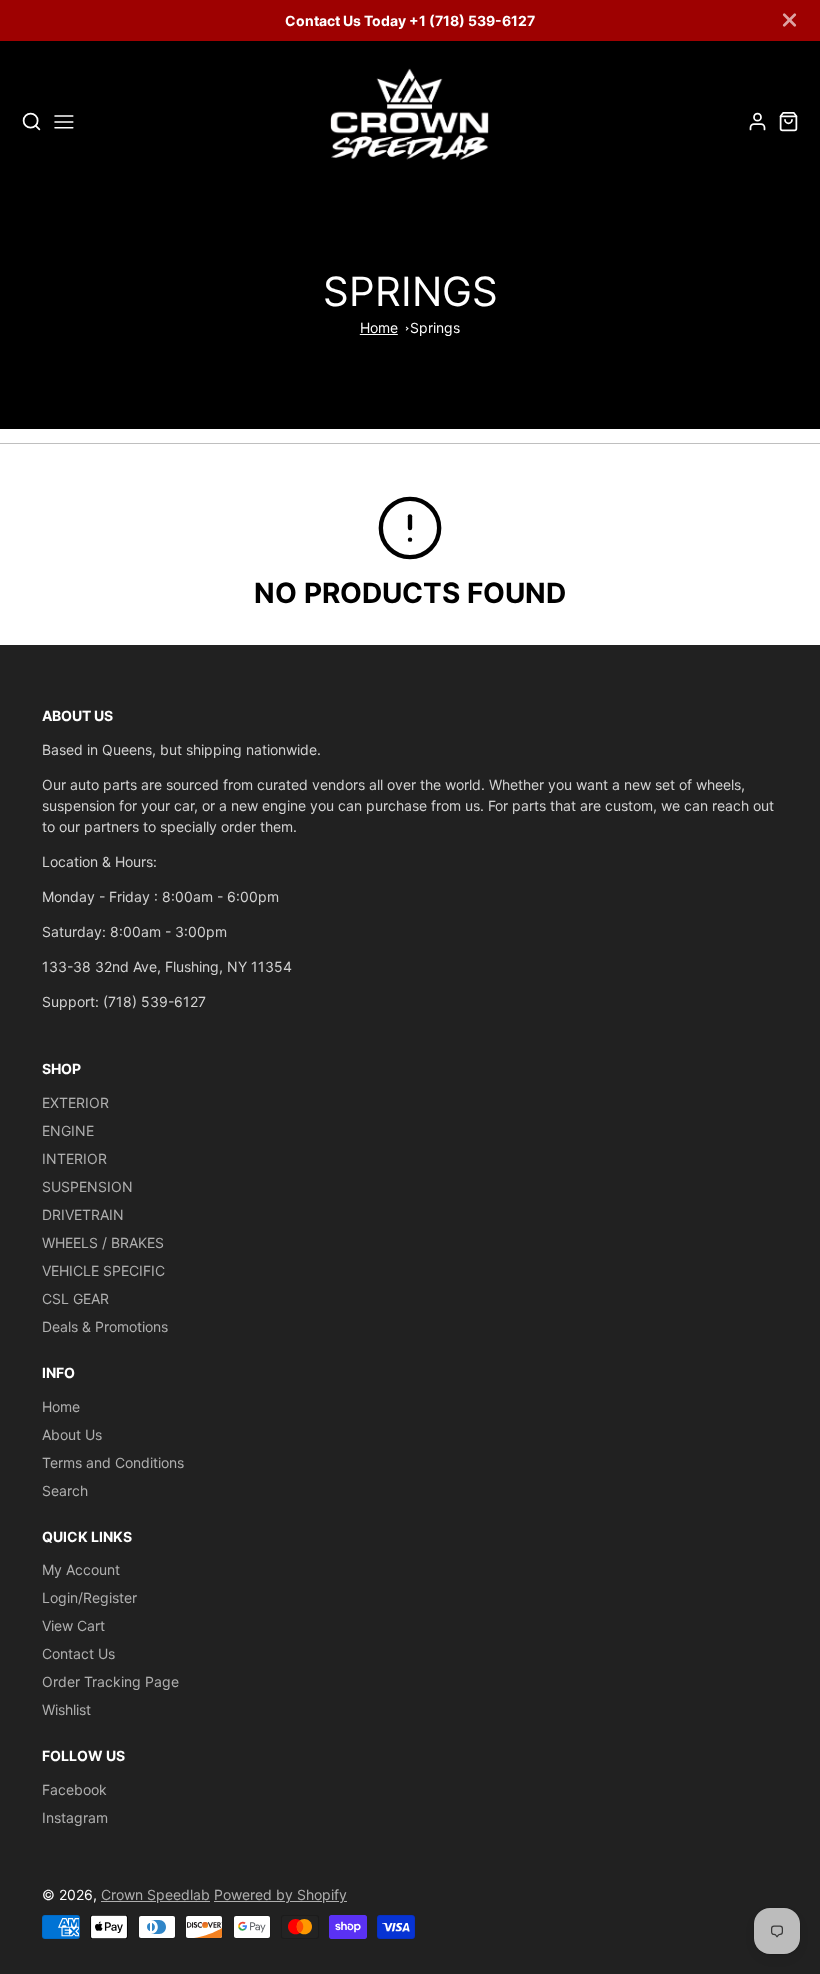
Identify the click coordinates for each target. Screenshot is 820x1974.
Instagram (75, 1817)
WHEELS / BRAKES (103, 1242)
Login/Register (89, 1597)
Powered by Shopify (280, 1894)
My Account (81, 1569)
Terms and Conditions (113, 1462)
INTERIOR (74, 1158)
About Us (72, 1434)
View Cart (73, 1625)
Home (379, 327)
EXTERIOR (75, 1102)
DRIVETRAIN (83, 1214)
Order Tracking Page (110, 1681)
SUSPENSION (87, 1186)
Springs (435, 327)
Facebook (74, 1789)
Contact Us (78, 1653)
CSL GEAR (75, 1298)
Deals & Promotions (105, 1326)
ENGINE (68, 1130)
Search (65, 1490)
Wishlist (66, 1709)
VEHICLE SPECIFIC (103, 1270)
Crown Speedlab (155, 1894)
